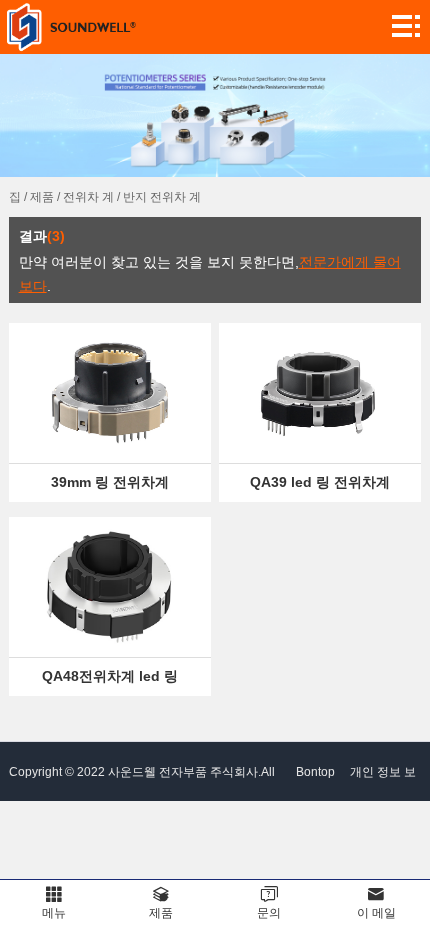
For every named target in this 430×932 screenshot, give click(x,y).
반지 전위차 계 (162, 197)
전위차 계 (88, 197)
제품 (42, 197)
